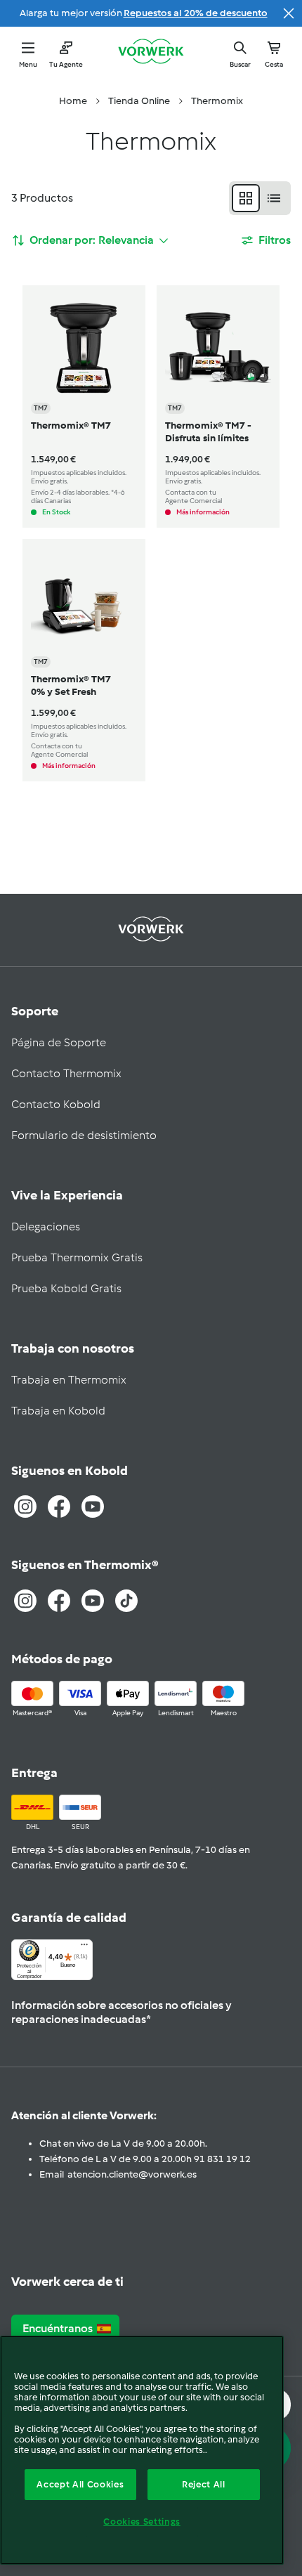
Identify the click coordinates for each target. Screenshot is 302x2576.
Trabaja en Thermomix (69, 1380)
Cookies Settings (142, 2522)
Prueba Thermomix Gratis (77, 1257)
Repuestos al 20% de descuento (196, 13)
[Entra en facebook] (59, 1601)
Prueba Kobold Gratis (66, 1288)
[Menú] (84, 1948)
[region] (142, 2450)
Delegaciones (46, 1227)
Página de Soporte (59, 1042)
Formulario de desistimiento (84, 1135)
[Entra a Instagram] (25, 1507)
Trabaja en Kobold (58, 1411)
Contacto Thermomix (66, 1073)
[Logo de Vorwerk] (151, 53)
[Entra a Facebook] (59, 1507)
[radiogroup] (260, 198)
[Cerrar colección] (289, 13)
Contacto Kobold (56, 1104)
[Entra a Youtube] (93, 1507)
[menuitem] (73, 101)
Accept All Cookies (80, 2484)
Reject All (204, 2484)
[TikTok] (126, 1601)
